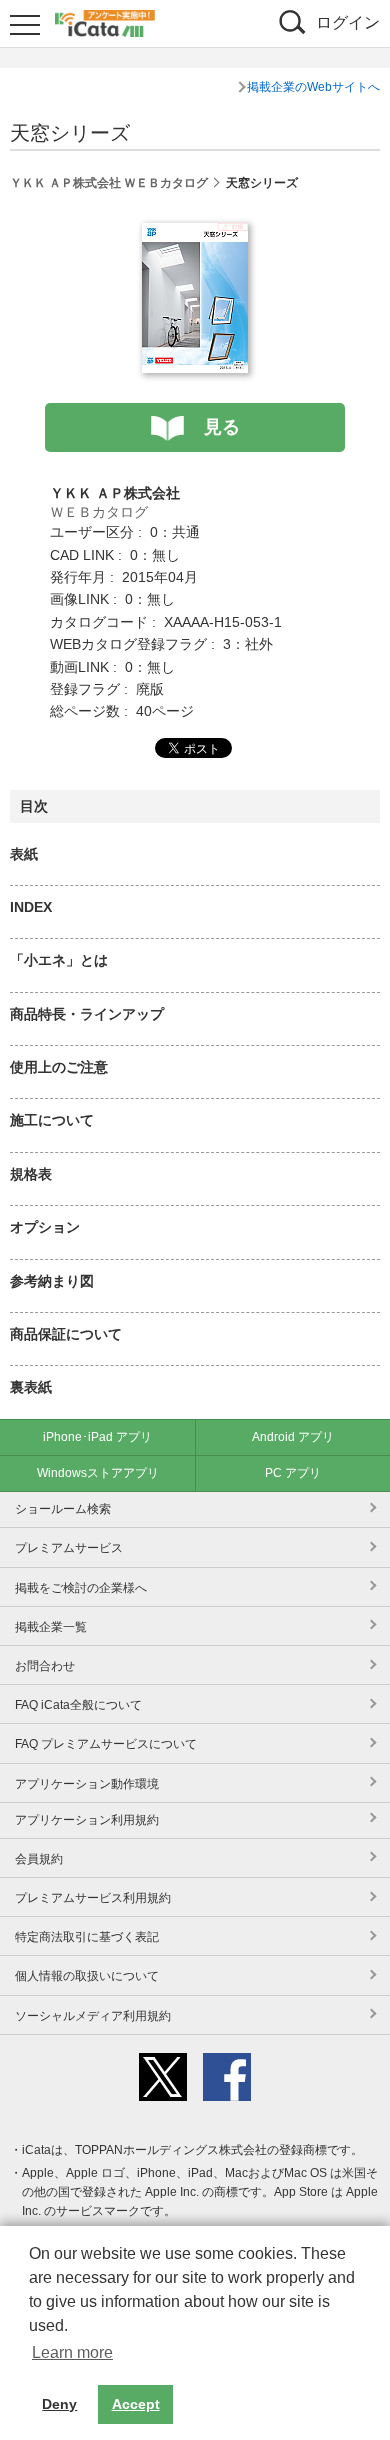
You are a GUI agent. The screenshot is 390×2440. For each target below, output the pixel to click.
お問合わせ (45, 1666)
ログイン (348, 22)
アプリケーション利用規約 (87, 1820)
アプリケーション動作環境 (87, 1784)
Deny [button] (59, 2404)
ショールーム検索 (63, 1509)
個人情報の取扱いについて (87, 1976)
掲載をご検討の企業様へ (81, 1588)
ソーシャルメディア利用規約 (93, 2016)
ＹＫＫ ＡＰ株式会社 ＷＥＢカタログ (109, 183)
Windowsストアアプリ (98, 1473)
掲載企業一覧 (51, 1627)
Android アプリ (293, 1437)
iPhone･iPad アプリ (97, 1437)
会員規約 (39, 1859)
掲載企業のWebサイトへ (313, 87)
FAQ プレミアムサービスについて (106, 1744)
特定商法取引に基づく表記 (87, 1937)
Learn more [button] (72, 2352)
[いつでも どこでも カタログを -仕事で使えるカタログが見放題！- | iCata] (105, 21)
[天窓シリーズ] (195, 234)
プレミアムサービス (69, 1548)
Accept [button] (136, 2404)
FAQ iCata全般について (78, 1705)
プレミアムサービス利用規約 (93, 1898)
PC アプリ (293, 1473)
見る (222, 427)
